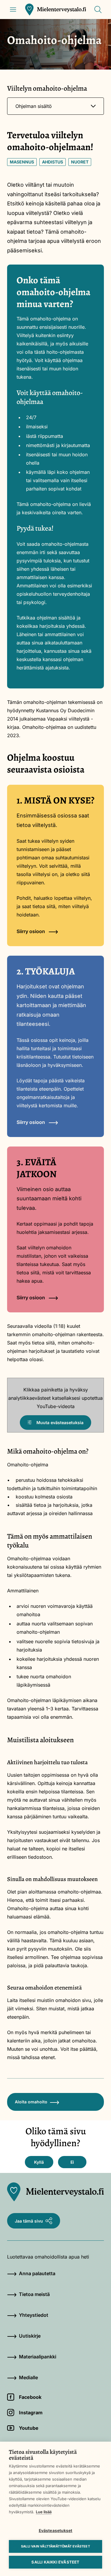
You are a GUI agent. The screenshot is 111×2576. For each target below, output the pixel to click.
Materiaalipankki (38, 2357)
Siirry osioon (31, 931)
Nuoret (80, 162)
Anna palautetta (37, 2273)
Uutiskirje (30, 2336)
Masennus (22, 162)
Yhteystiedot (34, 2315)
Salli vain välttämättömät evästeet (55, 2546)
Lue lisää (44, 2512)
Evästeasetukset (56, 2531)
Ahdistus (53, 162)
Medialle (28, 2377)
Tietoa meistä (34, 2294)
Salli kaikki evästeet (55, 2562)
